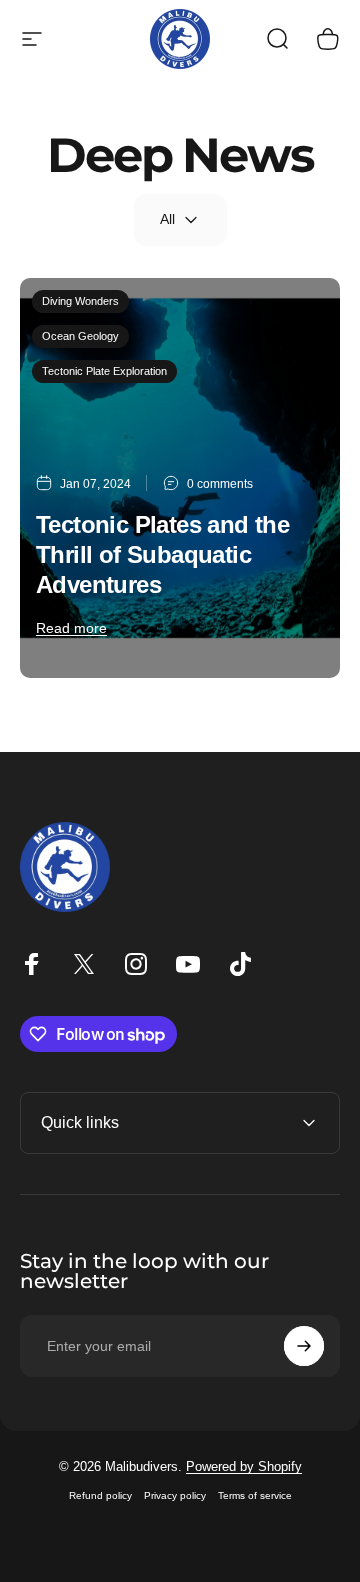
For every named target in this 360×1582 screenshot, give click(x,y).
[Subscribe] (304, 1346)
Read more (71, 628)
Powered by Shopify (244, 1466)
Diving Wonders (80, 301)
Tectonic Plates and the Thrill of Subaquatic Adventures (162, 554)
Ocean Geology (80, 336)
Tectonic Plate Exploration (104, 371)
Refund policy (100, 1495)
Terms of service (255, 1495)
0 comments (220, 484)
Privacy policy (175, 1495)
